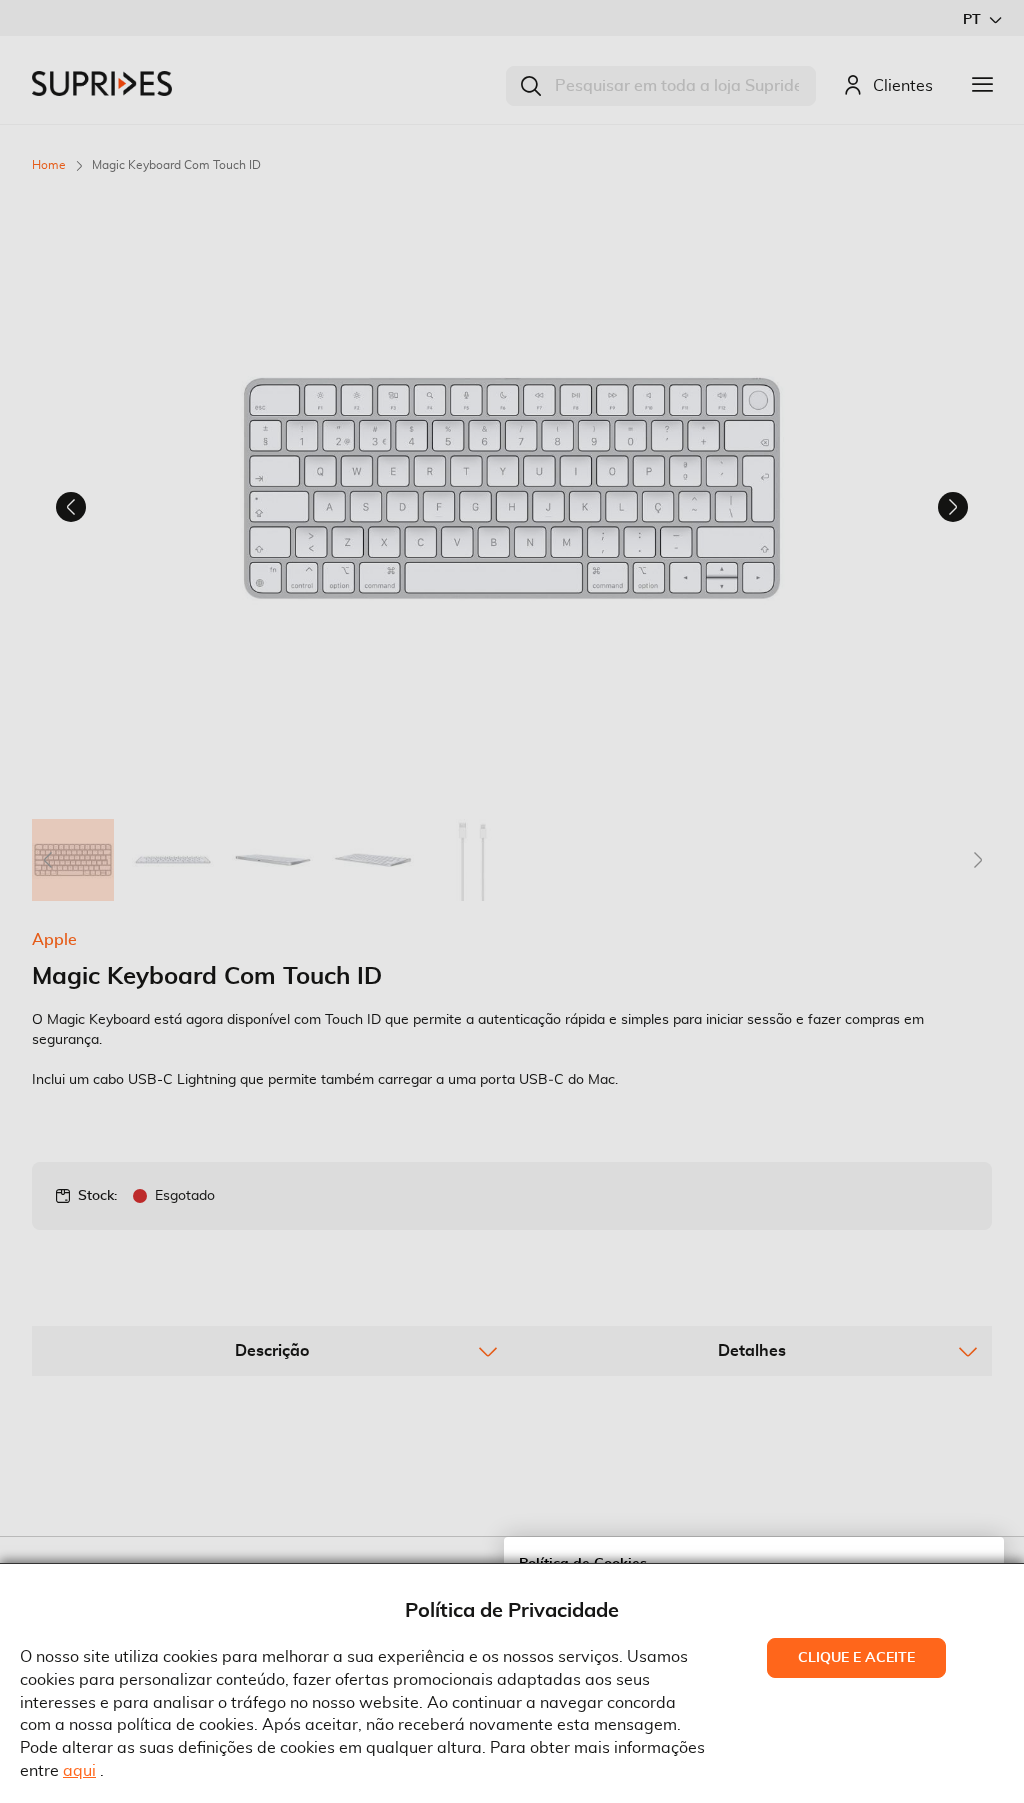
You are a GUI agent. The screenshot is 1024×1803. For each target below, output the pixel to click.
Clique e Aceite (856, 1658)
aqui (79, 1771)
